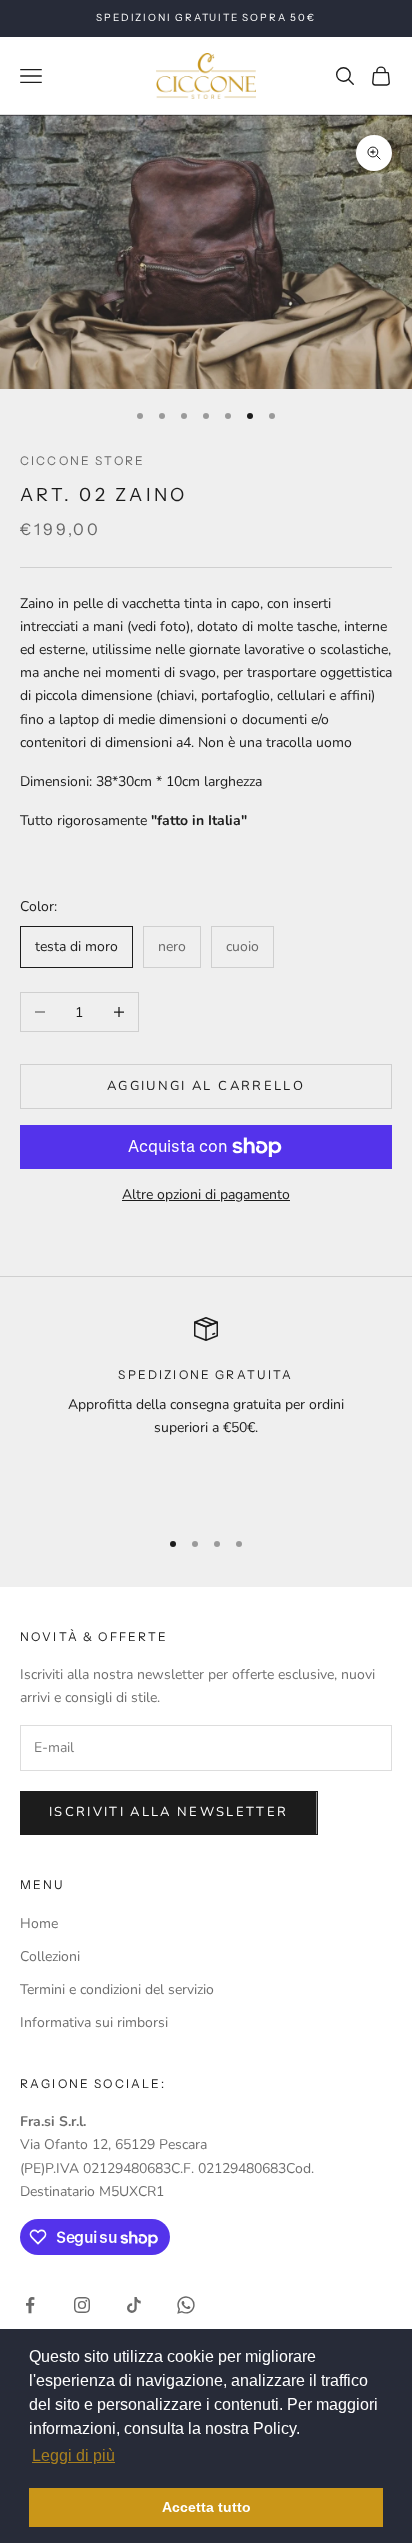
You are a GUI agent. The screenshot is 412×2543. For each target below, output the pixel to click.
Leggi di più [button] (73, 2455)
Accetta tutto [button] (206, 2507)
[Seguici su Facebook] (30, 2305)
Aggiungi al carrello (206, 1086)
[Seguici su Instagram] (82, 2305)
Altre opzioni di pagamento (206, 1194)
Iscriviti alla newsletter (169, 1812)
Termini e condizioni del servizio (117, 1989)
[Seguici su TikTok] (134, 2305)
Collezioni (50, 1956)
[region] (206, 1413)
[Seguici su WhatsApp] (186, 2305)
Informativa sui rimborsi (94, 2022)
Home (39, 1923)
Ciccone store (82, 460)
